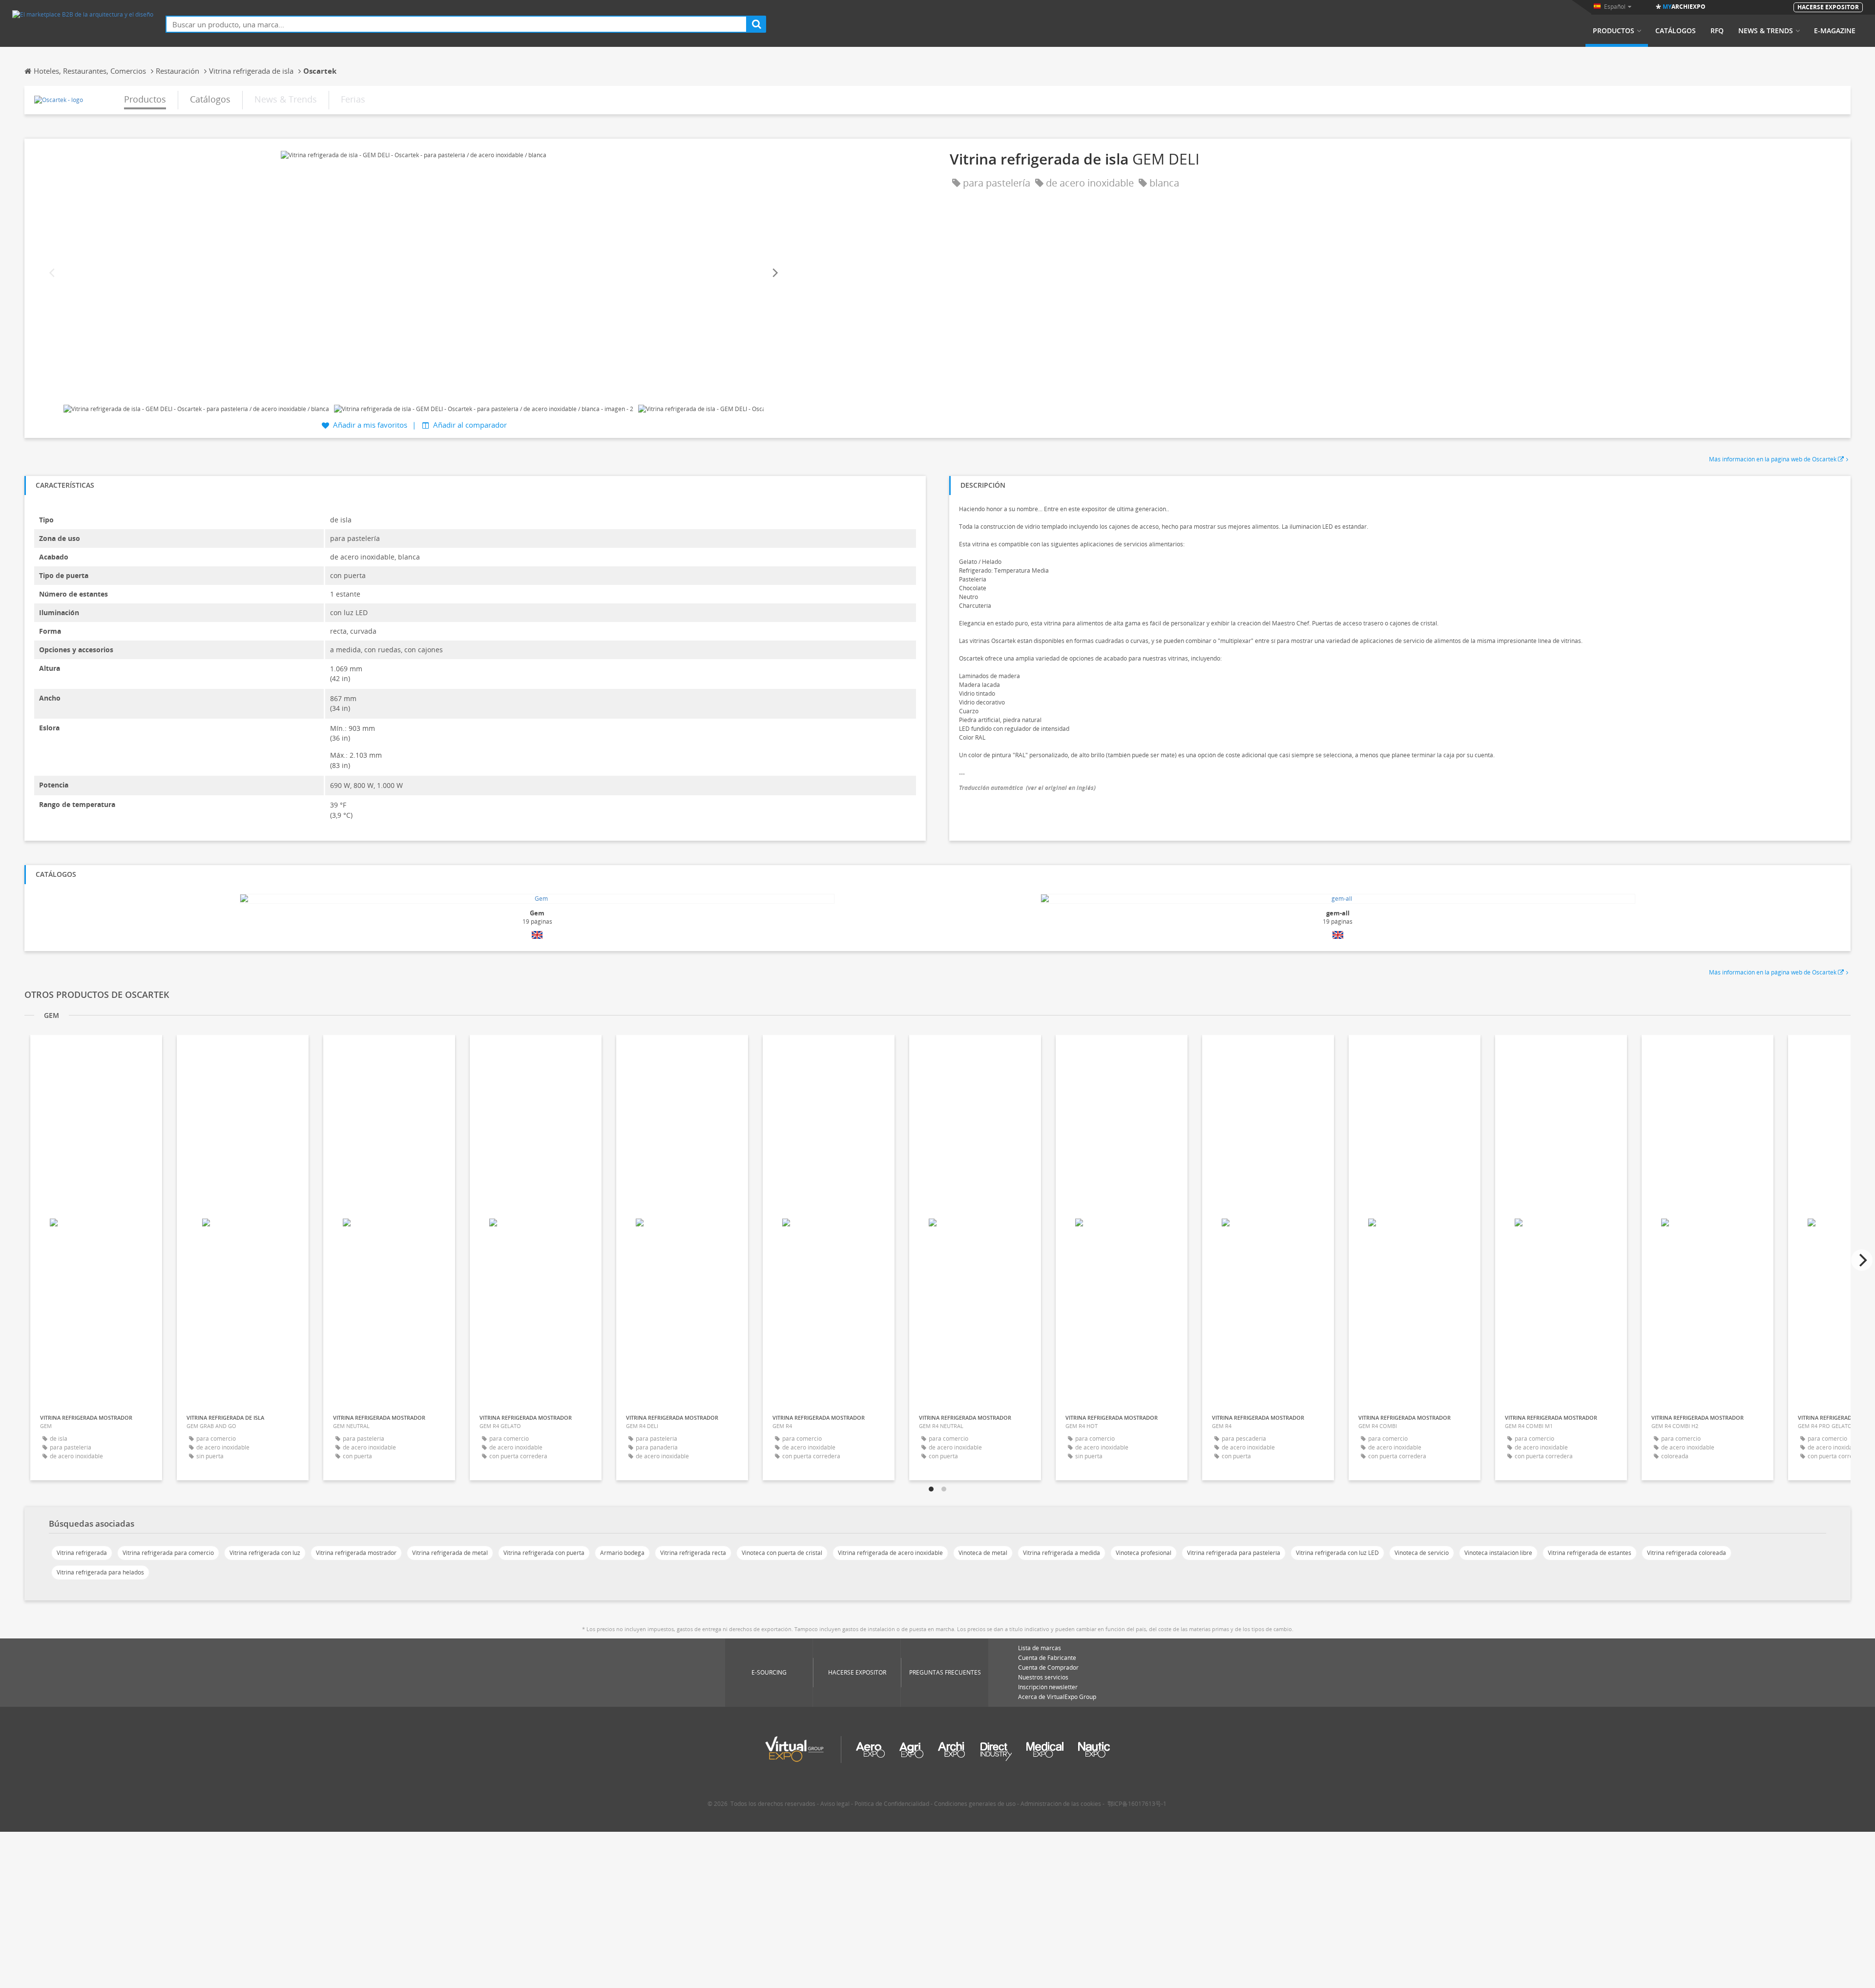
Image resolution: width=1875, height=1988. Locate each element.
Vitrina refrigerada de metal (450, 1553)
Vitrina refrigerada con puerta (544, 1553)
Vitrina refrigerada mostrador (356, 1553)
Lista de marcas (1040, 1648)
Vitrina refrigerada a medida (1062, 1553)
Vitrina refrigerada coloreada (1687, 1553)
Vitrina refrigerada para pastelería (1234, 1553)
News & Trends (1766, 31)
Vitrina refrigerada (82, 1553)
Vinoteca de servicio (1422, 1553)
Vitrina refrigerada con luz (265, 1553)
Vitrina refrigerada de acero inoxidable (890, 1553)
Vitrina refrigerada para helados (100, 1572)
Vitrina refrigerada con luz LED (1337, 1553)
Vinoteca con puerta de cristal (782, 1553)
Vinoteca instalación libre (1498, 1553)
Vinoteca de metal (983, 1553)
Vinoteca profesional (1144, 1553)
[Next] (774, 273)
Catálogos (1676, 31)
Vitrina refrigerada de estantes (1590, 1553)
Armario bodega (622, 1553)
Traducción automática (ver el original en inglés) (1027, 788)
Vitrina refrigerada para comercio (168, 1553)
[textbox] (456, 24)
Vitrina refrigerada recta (693, 1553)
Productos (1614, 31)
